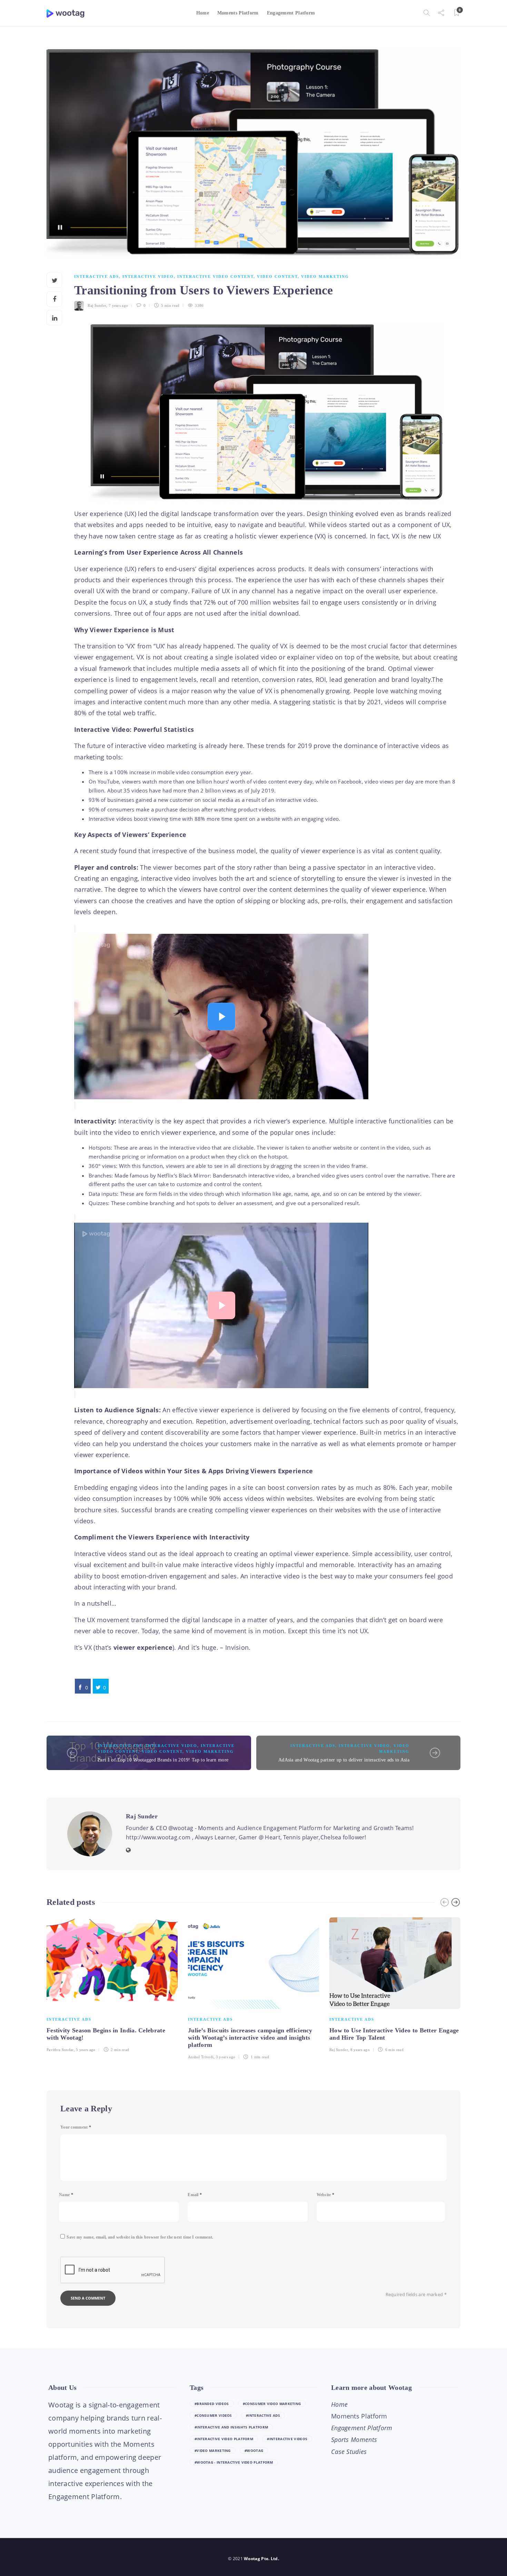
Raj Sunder (97, 305)
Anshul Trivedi (201, 2057)
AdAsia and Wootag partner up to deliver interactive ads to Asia (344, 1760)
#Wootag (254, 2451)
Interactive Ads (97, 276)
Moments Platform (238, 13)
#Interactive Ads (263, 2415)
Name (66, 2195)
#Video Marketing (213, 2451)
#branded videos (212, 2404)
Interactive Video (148, 276)
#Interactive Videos (287, 2439)
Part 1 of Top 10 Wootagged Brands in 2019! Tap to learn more (163, 1760)
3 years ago (226, 2057)
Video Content (277, 276)
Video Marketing (325, 276)
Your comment (76, 2127)
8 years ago (360, 2050)
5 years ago (86, 2050)
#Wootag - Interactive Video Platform (234, 2462)
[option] (112, 1984)
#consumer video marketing (272, 2404)
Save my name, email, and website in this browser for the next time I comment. (140, 2237)
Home (203, 13)
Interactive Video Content (215, 276)
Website (326, 2195)
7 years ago (118, 305)
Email (195, 2195)
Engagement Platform (291, 13)
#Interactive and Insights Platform (231, 2427)
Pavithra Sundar (60, 2050)
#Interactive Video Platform (224, 2439)
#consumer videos (213, 2415)
